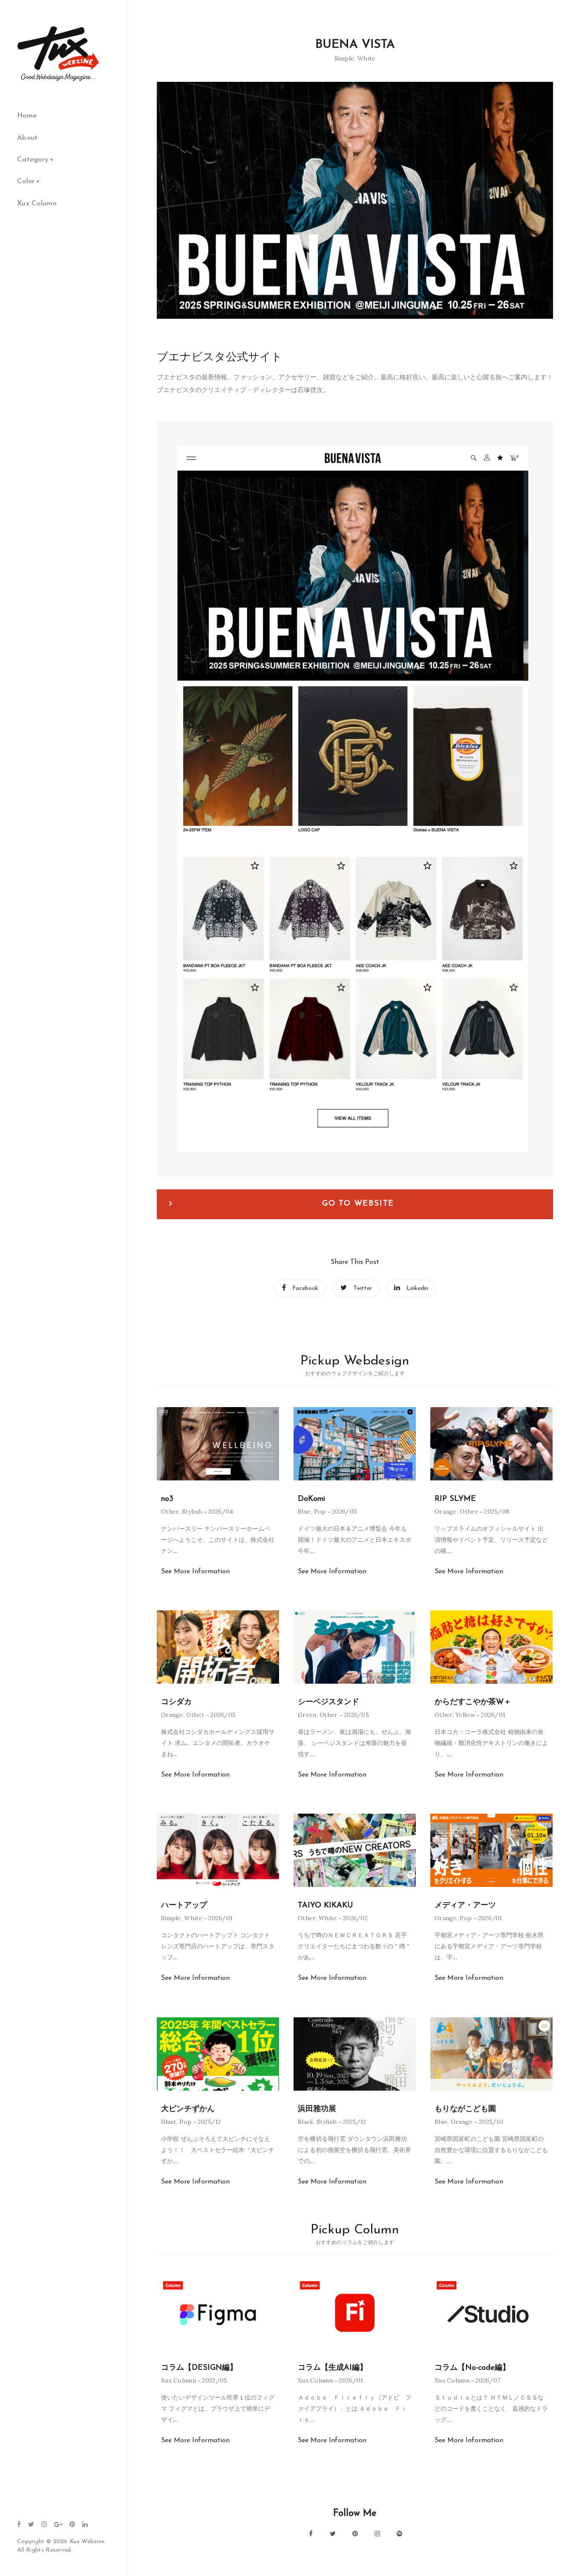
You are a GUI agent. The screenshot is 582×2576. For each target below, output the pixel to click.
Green (307, 1715)
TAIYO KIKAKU (325, 1906)
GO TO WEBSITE (358, 1204)
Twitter (363, 1288)
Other (170, 1512)
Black (306, 2122)
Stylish (192, 1512)
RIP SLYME (455, 1499)
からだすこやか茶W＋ (473, 1702)
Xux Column (37, 203)
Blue (304, 1512)
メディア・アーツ (465, 1906)
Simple (344, 58)
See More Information (195, 1572)
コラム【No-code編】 (472, 2368)
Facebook (305, 1288)
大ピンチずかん (188, 2109)
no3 (167, 1499)
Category (33, 160)
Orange (446, 1512)
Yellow (465, 1715)
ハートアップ (184, 1906)
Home (27, 116)
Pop (320, 1512)
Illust (169, 2122)
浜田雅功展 (317, 2109)
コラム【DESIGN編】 (199, 2368)
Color (26, 181)
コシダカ (176, 1702)
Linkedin (417, 1288)
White (367, 58)
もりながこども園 (465, 2109)
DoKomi (311, 1499)
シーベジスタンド (328, 1702)
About (27, 138)
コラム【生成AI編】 (333, 2368)
